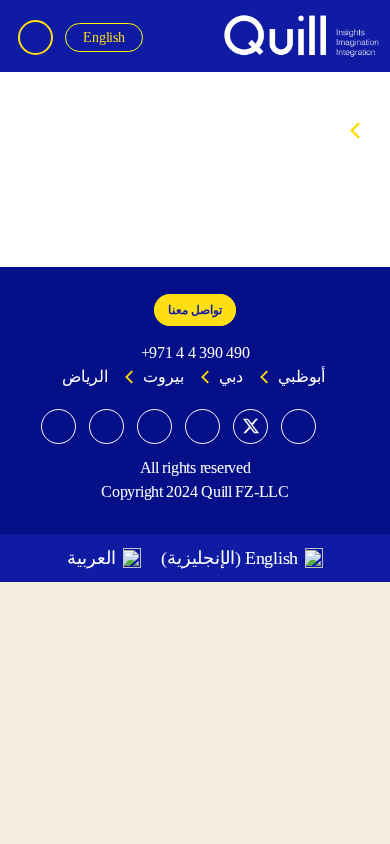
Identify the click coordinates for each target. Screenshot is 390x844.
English (103, 37)
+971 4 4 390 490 (195, 352)
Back (368, 130)
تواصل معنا (195, 310)
